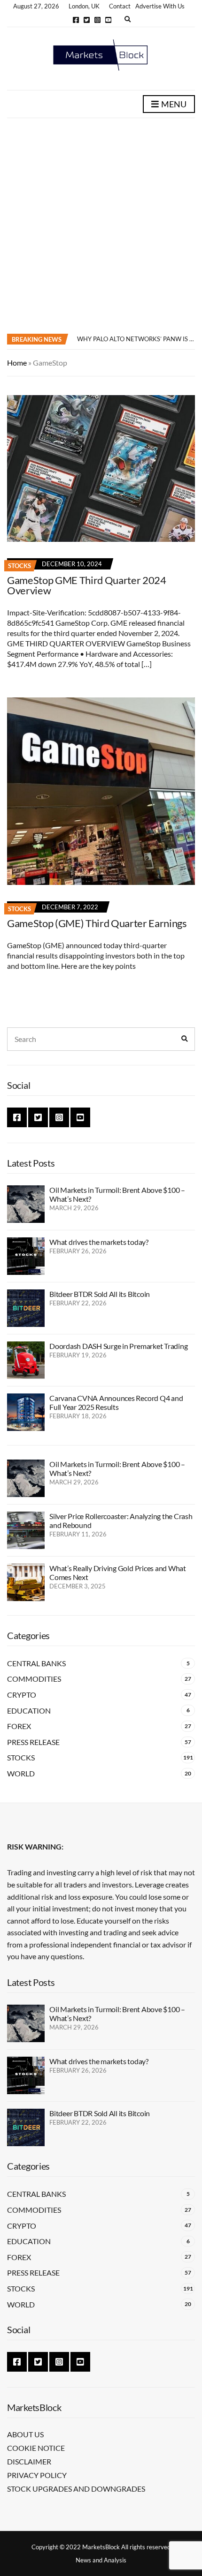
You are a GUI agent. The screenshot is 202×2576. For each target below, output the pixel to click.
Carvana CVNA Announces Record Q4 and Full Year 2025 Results (116, 1402)
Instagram (97, 20)
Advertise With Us (160, 6)
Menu (173, 104)
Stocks (19, 566)
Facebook (76, 20)
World (21, 1773)
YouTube (108, 20)
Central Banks (36, 1663)
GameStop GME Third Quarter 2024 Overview (87, 585)
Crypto (22, 1695)
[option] (136, 339)
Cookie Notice (36, 2448)
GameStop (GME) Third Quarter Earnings (97, 923)
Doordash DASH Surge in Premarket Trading (118, 1346)
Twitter (87, 20)
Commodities (34, 1679)
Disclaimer (29, 2461)
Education (29, 1711)
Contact (120, 6)
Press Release (33, 1742)
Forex (19, 1726)
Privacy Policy (37, 2475)
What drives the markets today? (99, 1242)
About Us (25, 2434)
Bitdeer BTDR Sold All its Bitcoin (100, 1294)
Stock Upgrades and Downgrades (76, 2489)
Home (17, 363)
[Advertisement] (101, 224)
